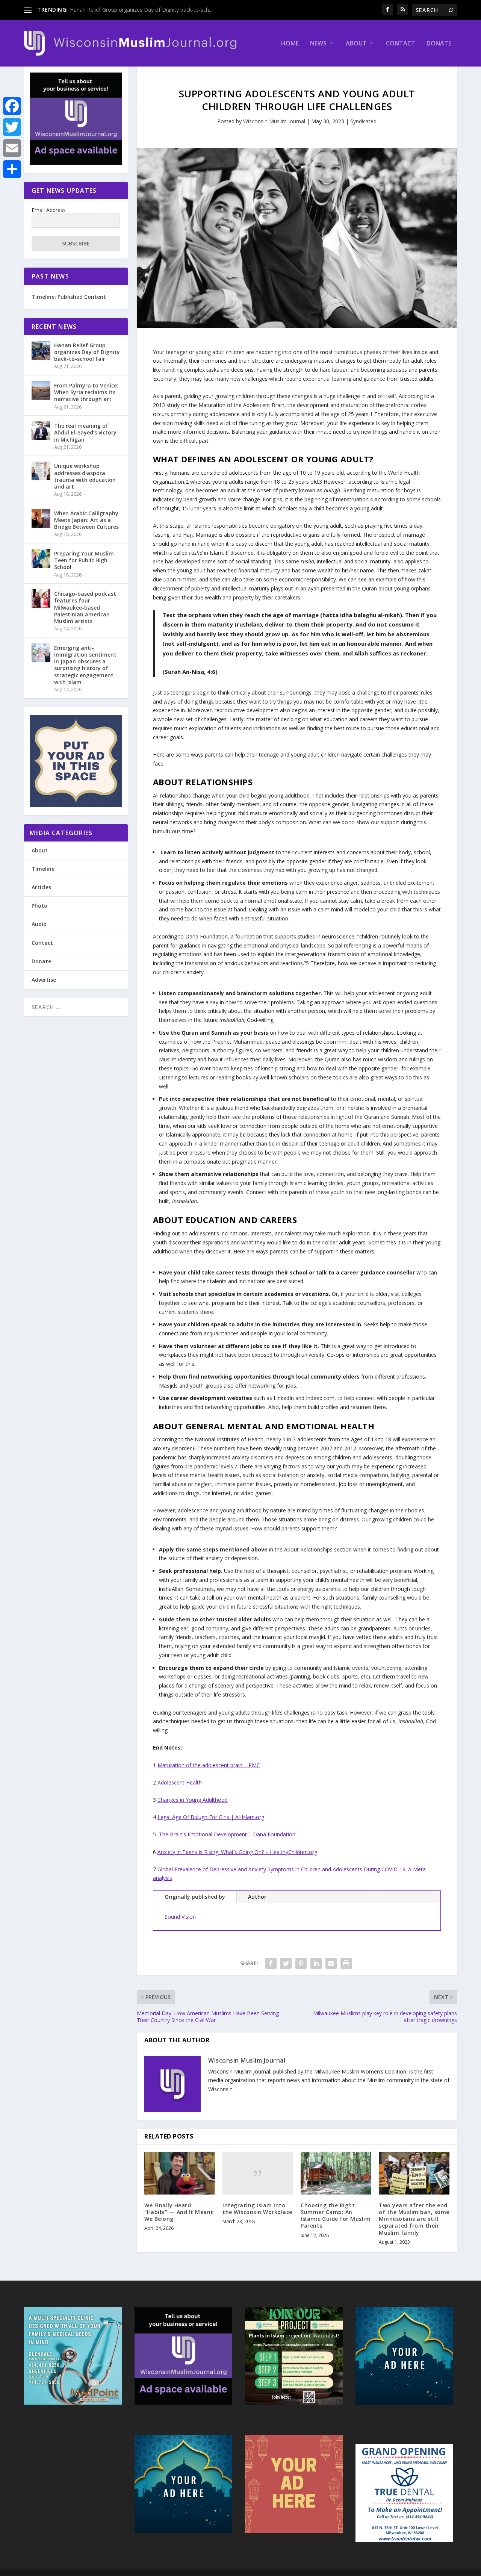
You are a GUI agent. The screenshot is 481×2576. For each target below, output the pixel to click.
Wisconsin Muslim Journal (274, 121)
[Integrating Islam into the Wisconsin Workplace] (258, 2173)
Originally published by (195, 1897)
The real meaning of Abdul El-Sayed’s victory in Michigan (85, 432)
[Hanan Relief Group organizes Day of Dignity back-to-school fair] (41, 350)
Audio (39, 924)
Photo (39, 906)
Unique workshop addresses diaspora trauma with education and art (85, 476)
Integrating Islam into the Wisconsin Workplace (257, 2209)
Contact (401, 44)
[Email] (12, 148)
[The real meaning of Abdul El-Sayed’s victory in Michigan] (41, 431)
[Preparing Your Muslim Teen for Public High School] (41, 558)
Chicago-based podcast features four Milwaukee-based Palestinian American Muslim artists (85, 607)
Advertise (44, 980)
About (356, 44)
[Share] (12, 169)
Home (290, 44)
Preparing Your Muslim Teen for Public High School (84, 560)
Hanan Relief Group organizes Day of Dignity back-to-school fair (87, 352)
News (318, 44)
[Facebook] (12, 106)
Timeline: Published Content (69, 297)
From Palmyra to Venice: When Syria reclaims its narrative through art (86, 392)
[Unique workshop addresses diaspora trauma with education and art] (41, 471)
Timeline (43, 869)
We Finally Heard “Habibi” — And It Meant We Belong (179, 2212)
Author (257, 1897)
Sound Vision (180, 1917)
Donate (439, 44)
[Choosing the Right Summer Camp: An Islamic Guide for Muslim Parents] (336, 2173)
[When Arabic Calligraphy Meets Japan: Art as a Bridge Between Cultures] (41, 518)
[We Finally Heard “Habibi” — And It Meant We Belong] (180, 2173)
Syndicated (363, 121)
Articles (41, 887)
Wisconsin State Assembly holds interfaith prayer (129, 10)
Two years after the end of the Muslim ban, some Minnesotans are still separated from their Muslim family (414, 2219)
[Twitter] (12, 127)
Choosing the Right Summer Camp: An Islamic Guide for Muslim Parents (336, 2216)
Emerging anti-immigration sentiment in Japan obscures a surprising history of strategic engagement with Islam (85, 665)
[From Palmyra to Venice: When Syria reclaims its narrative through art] (41, 390)
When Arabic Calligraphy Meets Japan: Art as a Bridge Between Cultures (86, 520)
